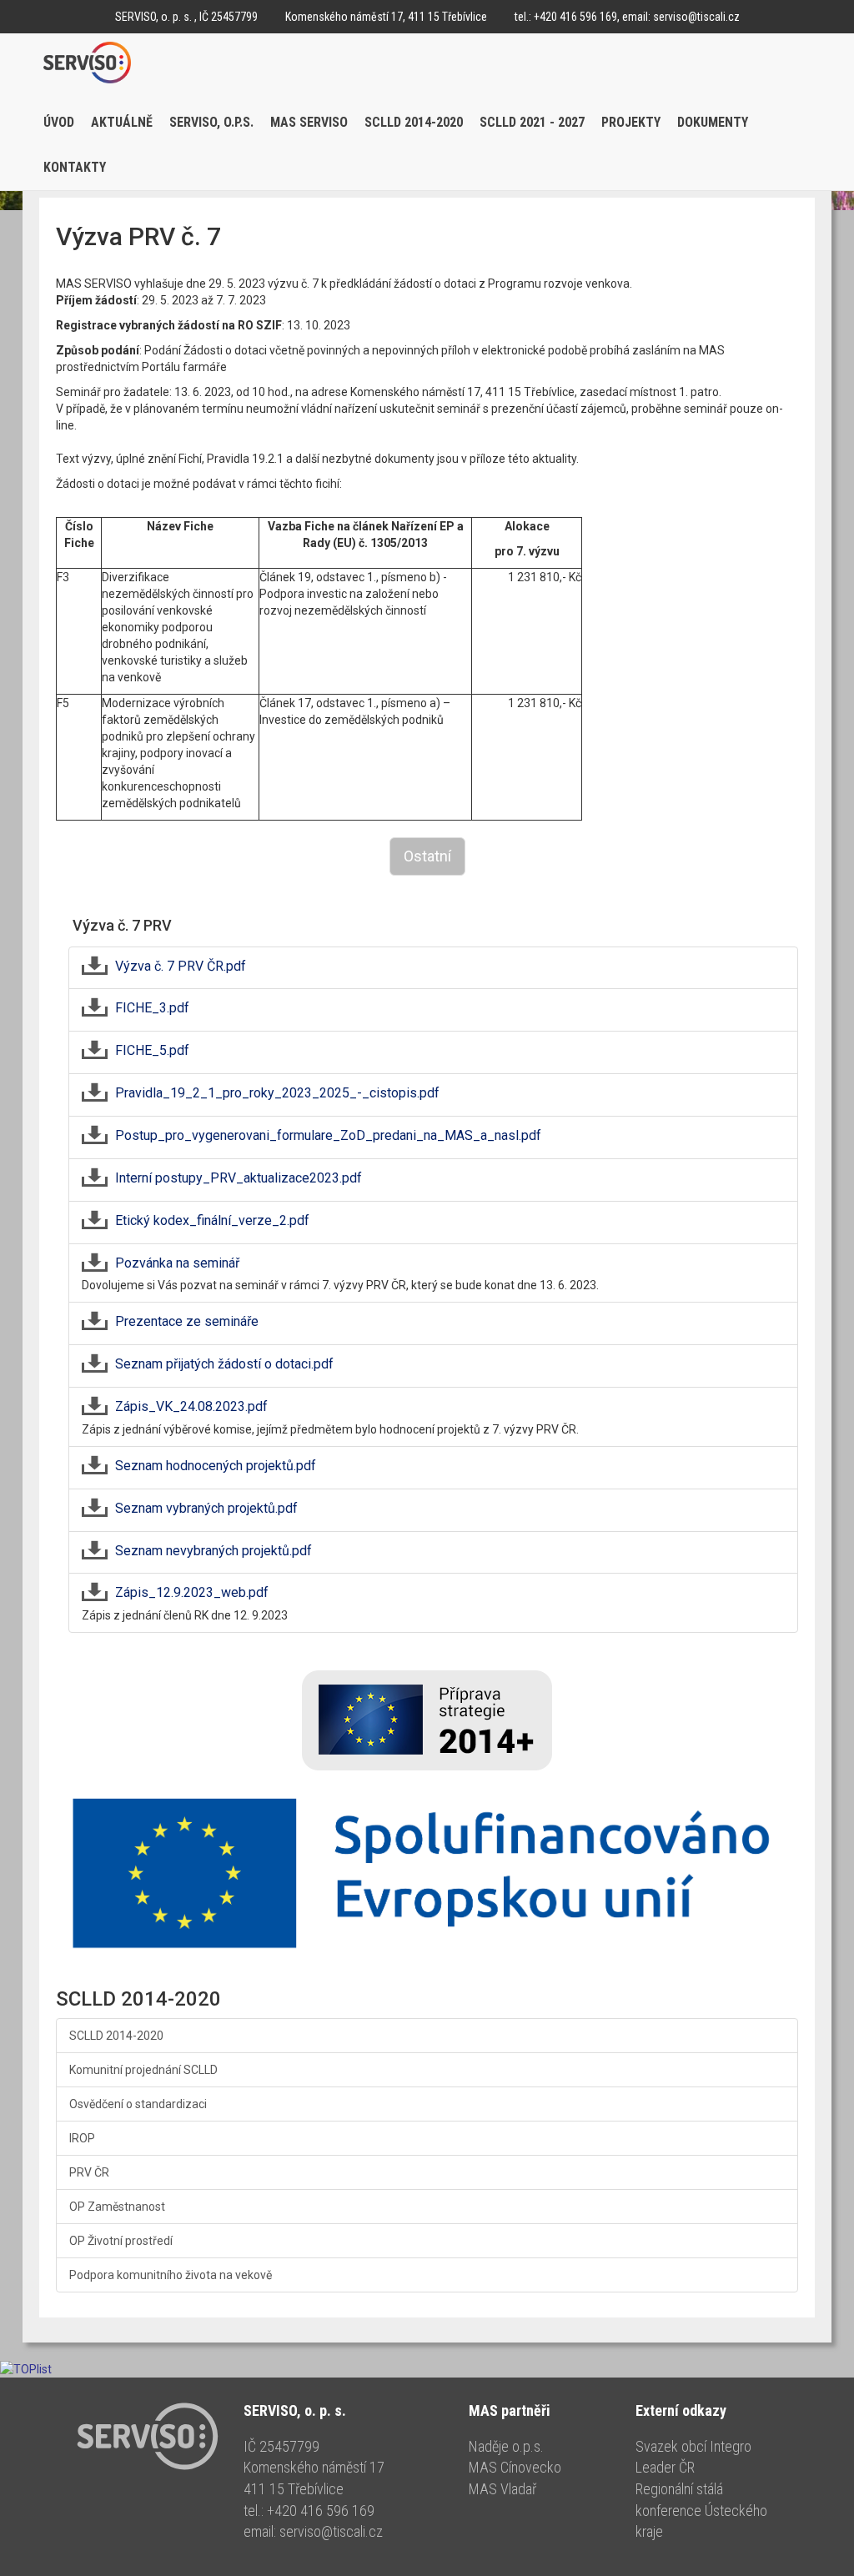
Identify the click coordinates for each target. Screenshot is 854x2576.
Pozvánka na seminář (177, 1263)
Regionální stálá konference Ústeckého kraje (701, 2510)
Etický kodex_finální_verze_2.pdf (212, 1220)
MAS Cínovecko (515, 2467)
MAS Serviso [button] (309, 122)
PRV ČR (89, 2172)
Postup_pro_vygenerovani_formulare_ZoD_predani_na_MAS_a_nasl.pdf (328, 1135)
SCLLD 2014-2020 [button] (414, 122)
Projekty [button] (631, 122)
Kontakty (75, 167)
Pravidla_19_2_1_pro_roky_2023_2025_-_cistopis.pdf (277, 1093)
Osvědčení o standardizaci (138, 2104)
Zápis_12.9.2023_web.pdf (192, 1592)
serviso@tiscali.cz (696, 17)
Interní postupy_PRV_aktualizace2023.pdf (239, 1178)
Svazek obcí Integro (693, 2446)
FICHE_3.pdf (152, 1008)
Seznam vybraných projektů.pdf (206, 1508)
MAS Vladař (502, 2489)
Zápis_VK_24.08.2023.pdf (191, 1406)
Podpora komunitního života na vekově (171, 2275)
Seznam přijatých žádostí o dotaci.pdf (224, 1364)
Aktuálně (122, 122)
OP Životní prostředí (121, 2241)
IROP (82, 2138)
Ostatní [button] (427, 856)
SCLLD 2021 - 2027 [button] (532, 122)
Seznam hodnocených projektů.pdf (216, 1466)
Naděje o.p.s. (506, 2446)
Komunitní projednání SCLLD (143, 2070)
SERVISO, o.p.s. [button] (211, 122)
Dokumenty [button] (713, 122)
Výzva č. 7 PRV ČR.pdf (181, 966)
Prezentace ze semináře (187, 1321)
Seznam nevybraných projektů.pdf (213, 1551)
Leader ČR (665, 2467)
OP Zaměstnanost (117, 2207)
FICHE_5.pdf (152, 1050)
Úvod (59, 122)
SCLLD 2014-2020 (116, 2036)
